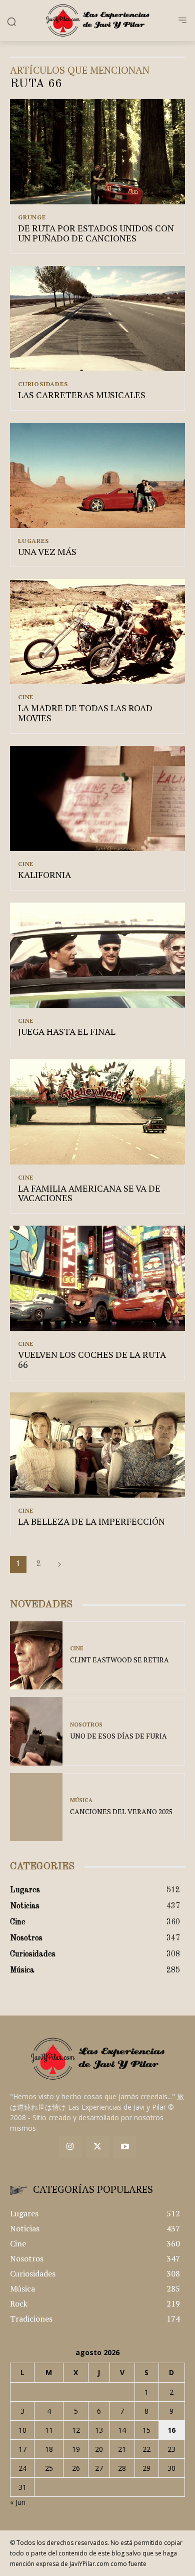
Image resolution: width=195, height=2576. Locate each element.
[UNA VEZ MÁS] (97, 475)
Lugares (33, 541)
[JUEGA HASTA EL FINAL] (97, 955)
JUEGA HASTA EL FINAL (67, 1031)
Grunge (32, 217)
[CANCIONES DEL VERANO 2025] (36, 1807)
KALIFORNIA (44, 875)
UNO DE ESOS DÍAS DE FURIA (118, 1736)
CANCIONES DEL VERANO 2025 (121, 1811)
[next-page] (59, 1564)
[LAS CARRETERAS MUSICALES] (97, 319)
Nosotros (86, 1725)
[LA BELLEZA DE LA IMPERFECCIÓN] (97, 1445)
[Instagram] (70, 2147)
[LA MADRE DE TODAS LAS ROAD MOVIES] (97, 632)
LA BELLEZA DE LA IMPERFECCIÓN (91, 1521)
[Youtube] (125, 2147)
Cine (26, 697)
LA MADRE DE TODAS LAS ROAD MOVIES (85, 713)
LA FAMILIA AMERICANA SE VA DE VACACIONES (89, 1193)
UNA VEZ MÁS (47, 551)
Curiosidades (43, 384)
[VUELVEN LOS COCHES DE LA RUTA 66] (97, 1278)
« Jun (18, 2502)
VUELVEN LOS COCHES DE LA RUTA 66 (92, 1359)
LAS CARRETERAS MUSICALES (82, 395)
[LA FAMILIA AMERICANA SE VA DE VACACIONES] (97, 1112)
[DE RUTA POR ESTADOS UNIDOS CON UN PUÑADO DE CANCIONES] (97, 152)
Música (81, 1800)
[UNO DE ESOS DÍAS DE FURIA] (36, 1731)
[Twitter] (98, 2147)
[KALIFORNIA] (97, 798)
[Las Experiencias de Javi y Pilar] (97, 20)
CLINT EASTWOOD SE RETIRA (119, 1660)
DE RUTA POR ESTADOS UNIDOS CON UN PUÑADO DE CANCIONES (96, 233)
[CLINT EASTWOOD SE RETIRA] (36, 1656)
